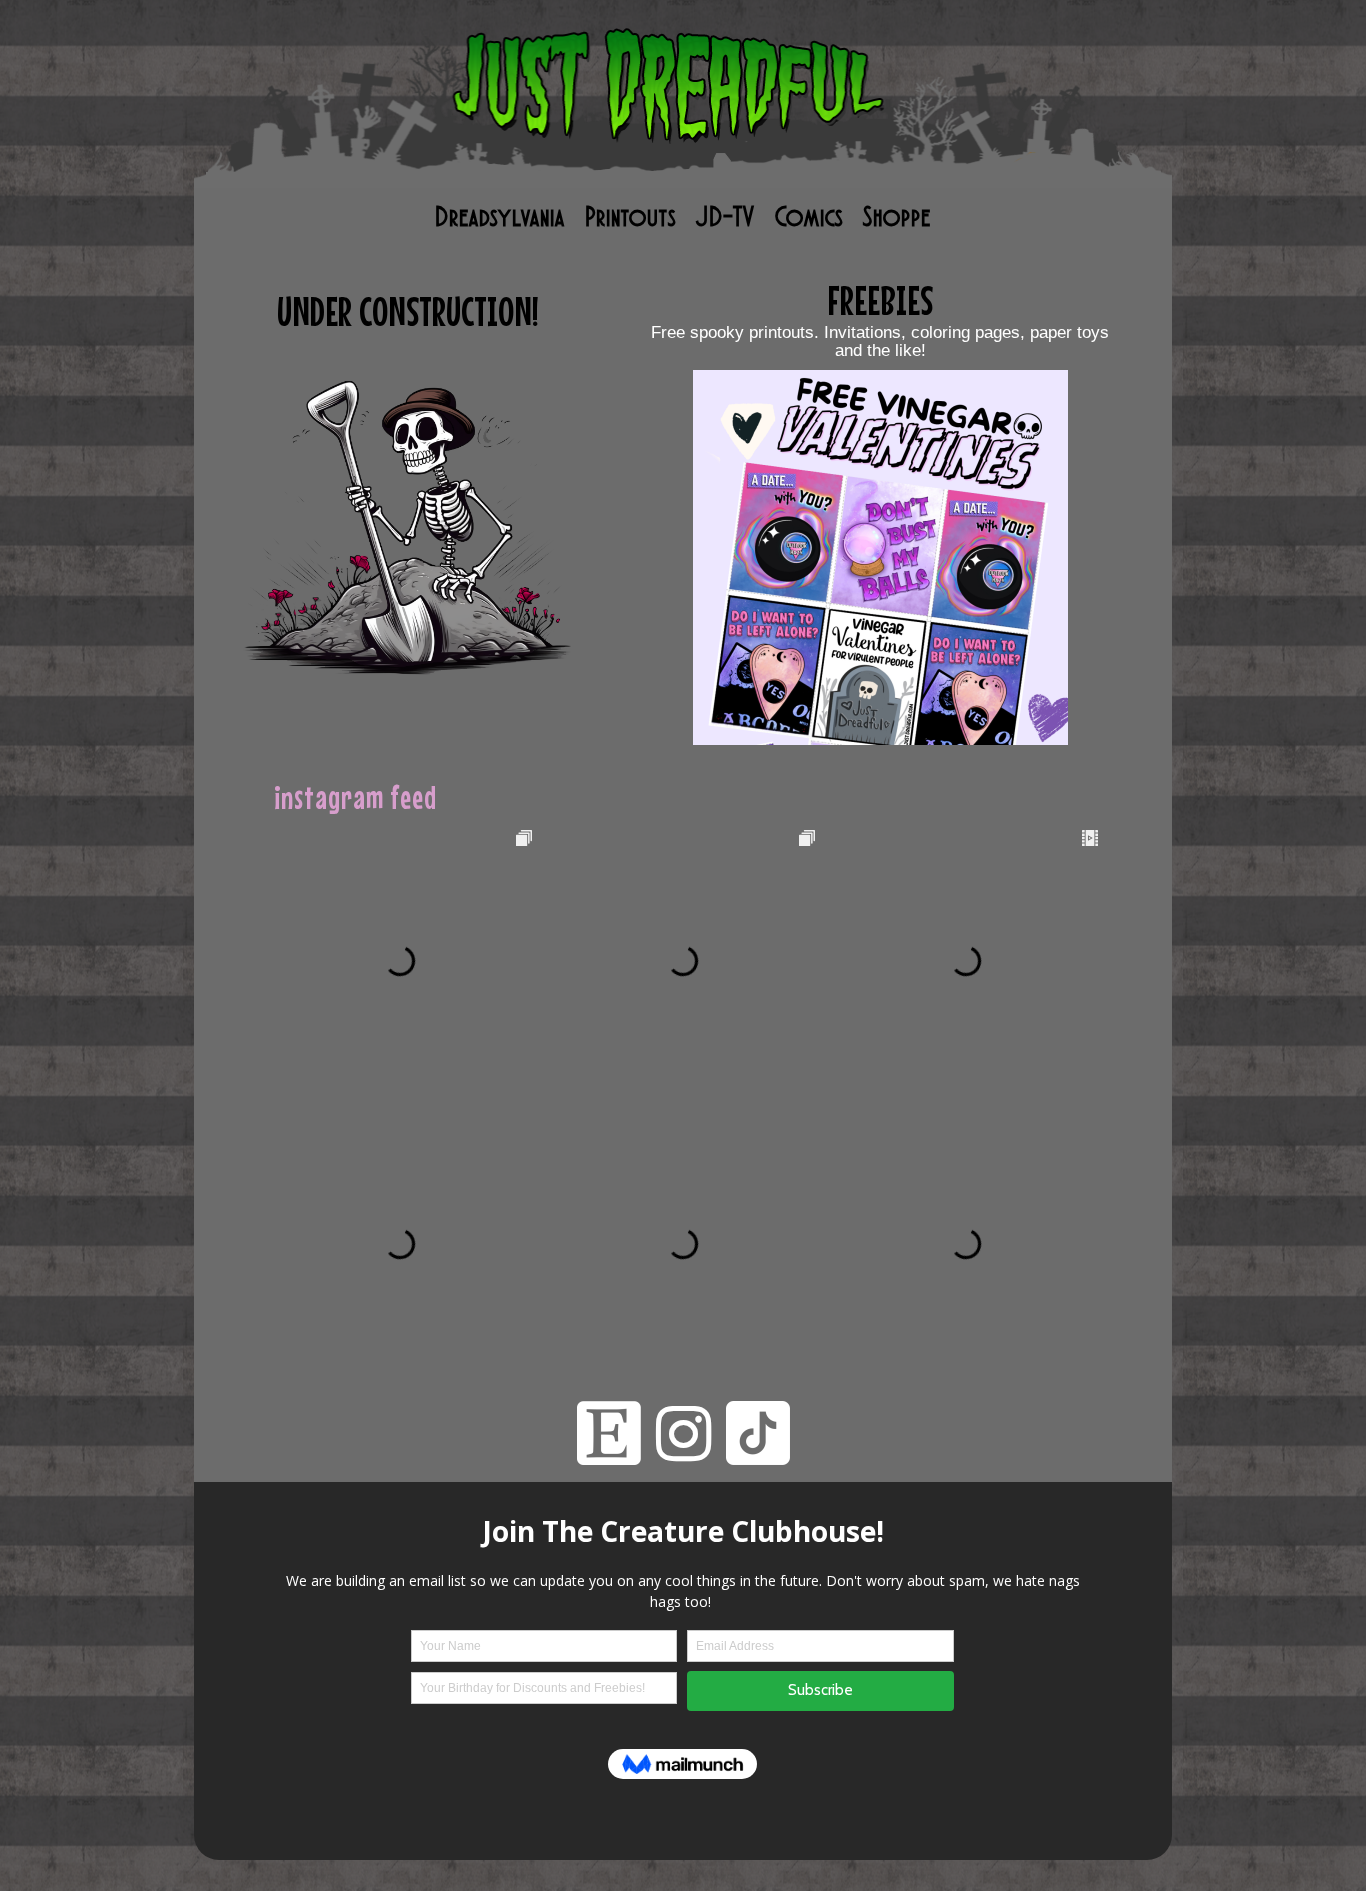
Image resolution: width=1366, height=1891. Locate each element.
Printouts (630, 217)
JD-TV (725, 217)
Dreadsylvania (500, 217)
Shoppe (897, 217)
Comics (809, 217)
